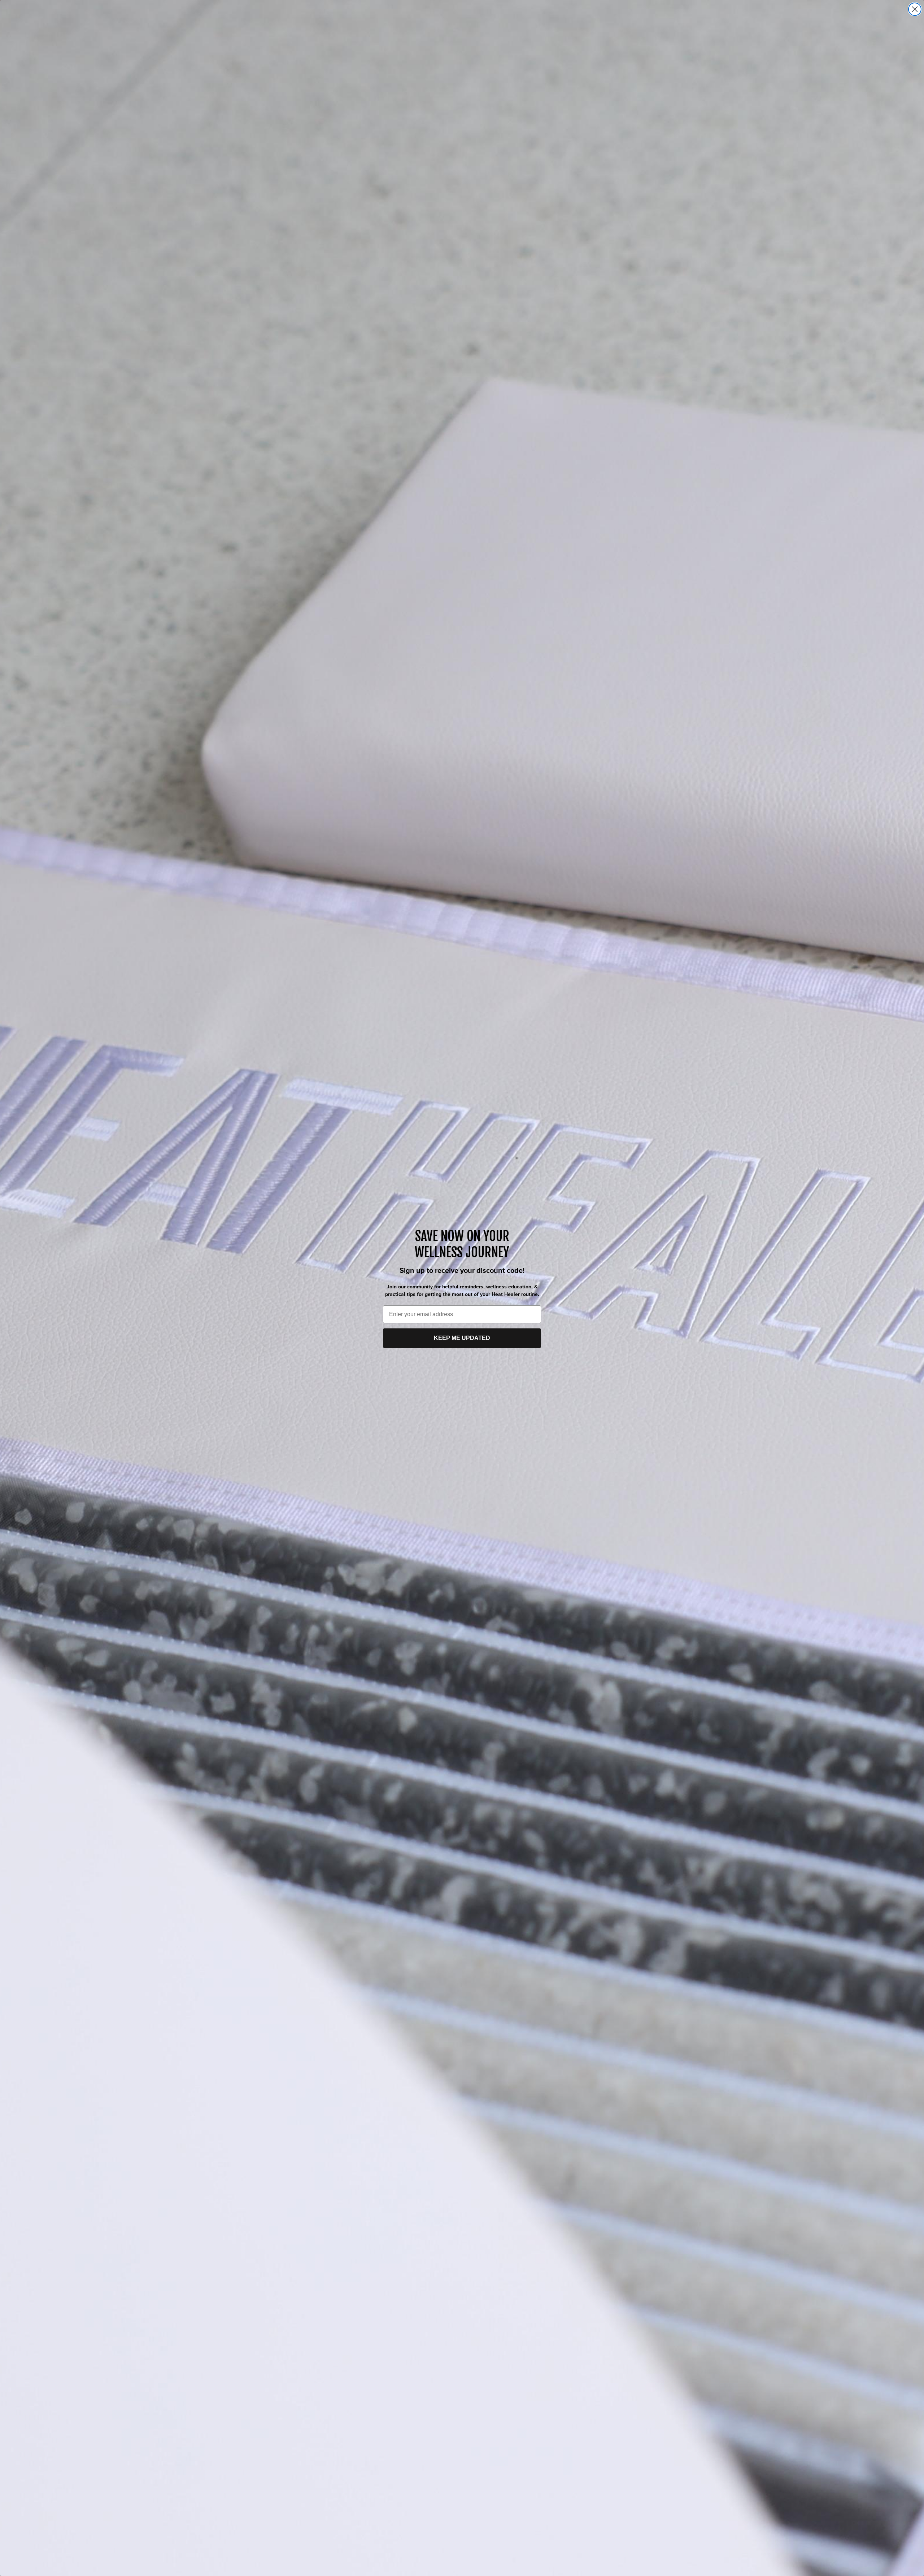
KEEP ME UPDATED (462, 1338)
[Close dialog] (915, 9)
